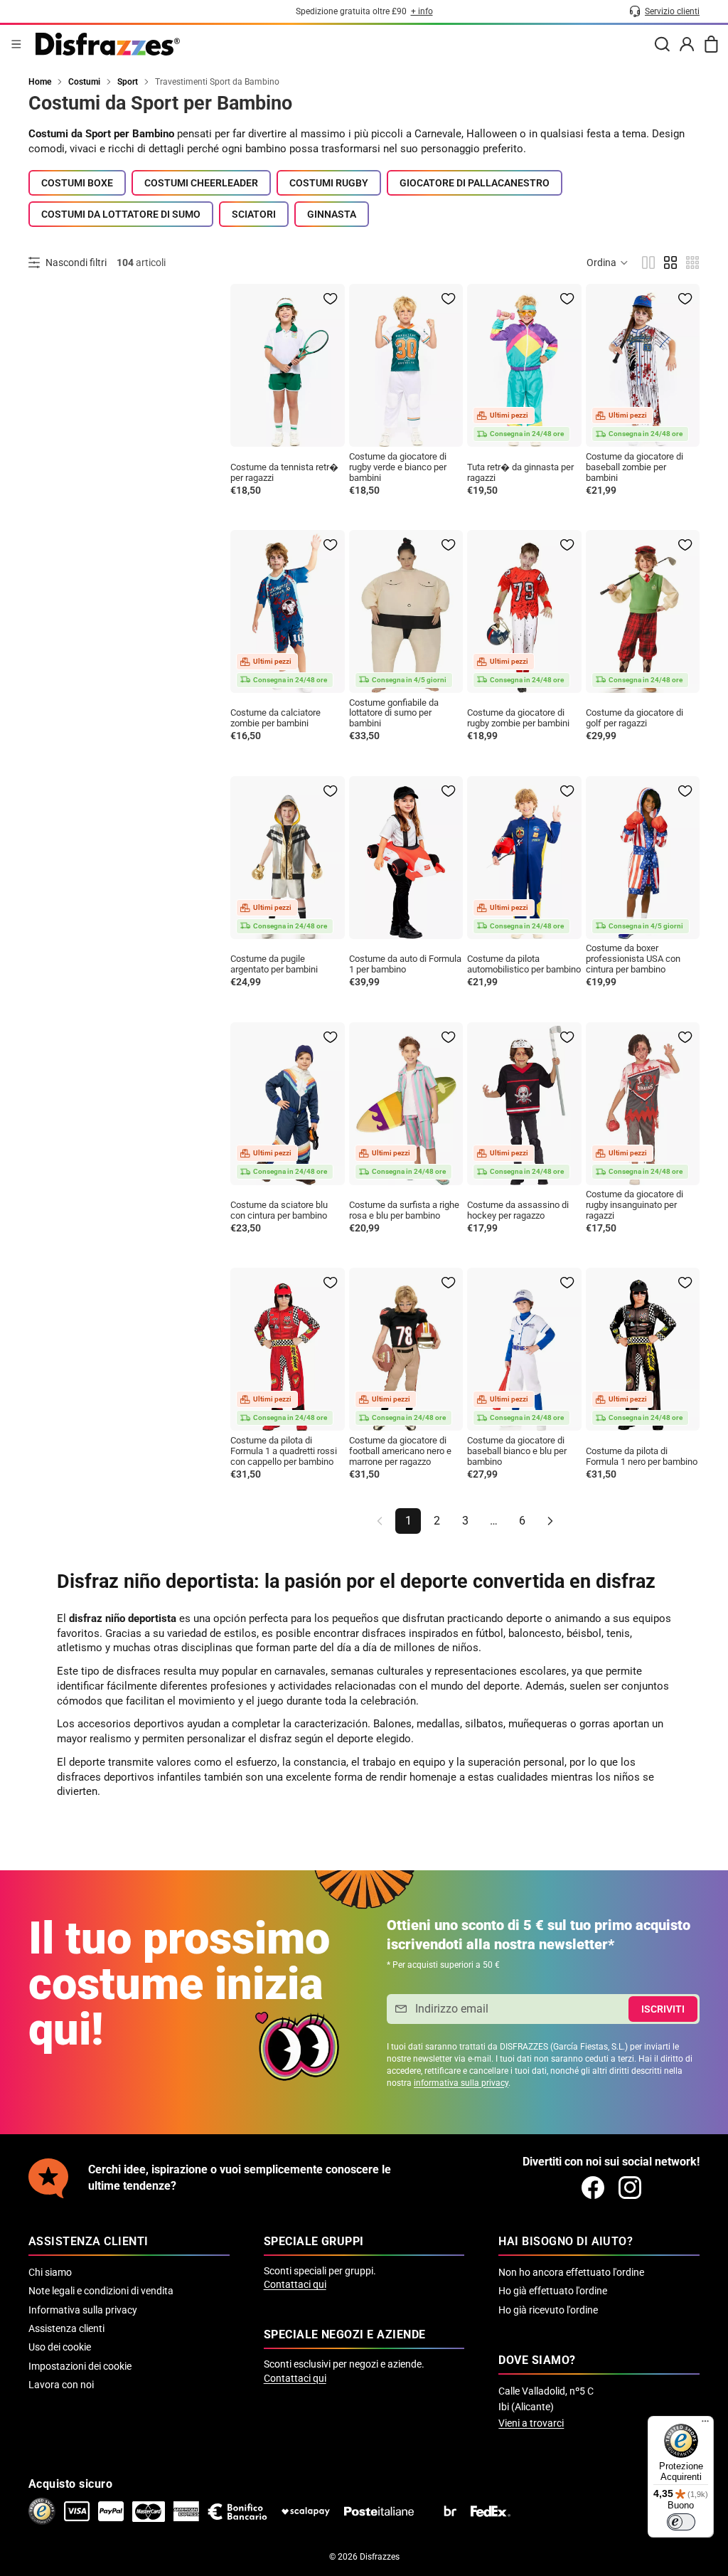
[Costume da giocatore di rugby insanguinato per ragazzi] (643, 1104)
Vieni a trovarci (531, 2423)
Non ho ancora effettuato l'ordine (571, 2272)
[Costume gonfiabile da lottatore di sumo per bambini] (406, 611)
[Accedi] (687, 44)
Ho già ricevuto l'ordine (548, 2310)
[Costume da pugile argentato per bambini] (288, 858)
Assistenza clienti (66, 2328)
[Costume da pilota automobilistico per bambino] (524, 858)
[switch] (681, 2522)
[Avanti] (550, 1521)
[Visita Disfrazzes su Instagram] (630, 2188)
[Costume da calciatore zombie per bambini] (288, 611)
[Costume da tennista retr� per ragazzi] (288, 365)
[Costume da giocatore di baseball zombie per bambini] (643, 365)
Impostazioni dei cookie (80, 2366)
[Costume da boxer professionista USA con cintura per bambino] (643, 858)
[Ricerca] (662, 44)
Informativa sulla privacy (83, 2310)
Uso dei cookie (60, 2347)
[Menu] (16, 44)
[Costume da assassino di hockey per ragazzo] (524, 1104)
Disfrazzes (380, 2557)
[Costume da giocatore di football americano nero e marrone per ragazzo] (406, 1349)
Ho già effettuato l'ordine (553, 2291)
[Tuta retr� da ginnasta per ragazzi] (524, 365)
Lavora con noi (61, 2385)
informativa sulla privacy (461, 2083)
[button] (608, 263)
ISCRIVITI (663, 2009)
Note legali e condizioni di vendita (101, 2291)
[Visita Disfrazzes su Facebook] (593, 2188)
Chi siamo (50, 2272)
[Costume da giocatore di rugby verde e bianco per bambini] (406, 365)
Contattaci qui (295, 2284)
